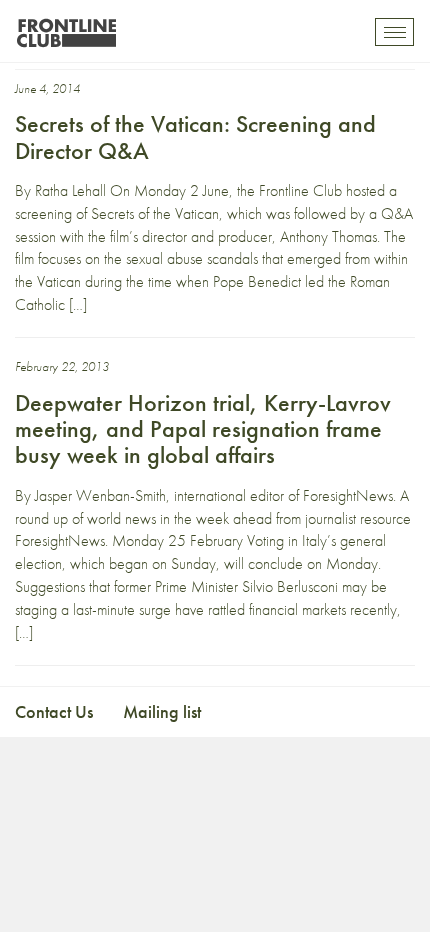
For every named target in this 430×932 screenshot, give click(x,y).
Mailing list (162, 711)
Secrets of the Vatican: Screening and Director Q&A (195, 136)
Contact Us (54, 711)
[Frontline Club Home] (66, 27)
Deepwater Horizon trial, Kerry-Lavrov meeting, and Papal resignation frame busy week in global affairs (203, 429)
